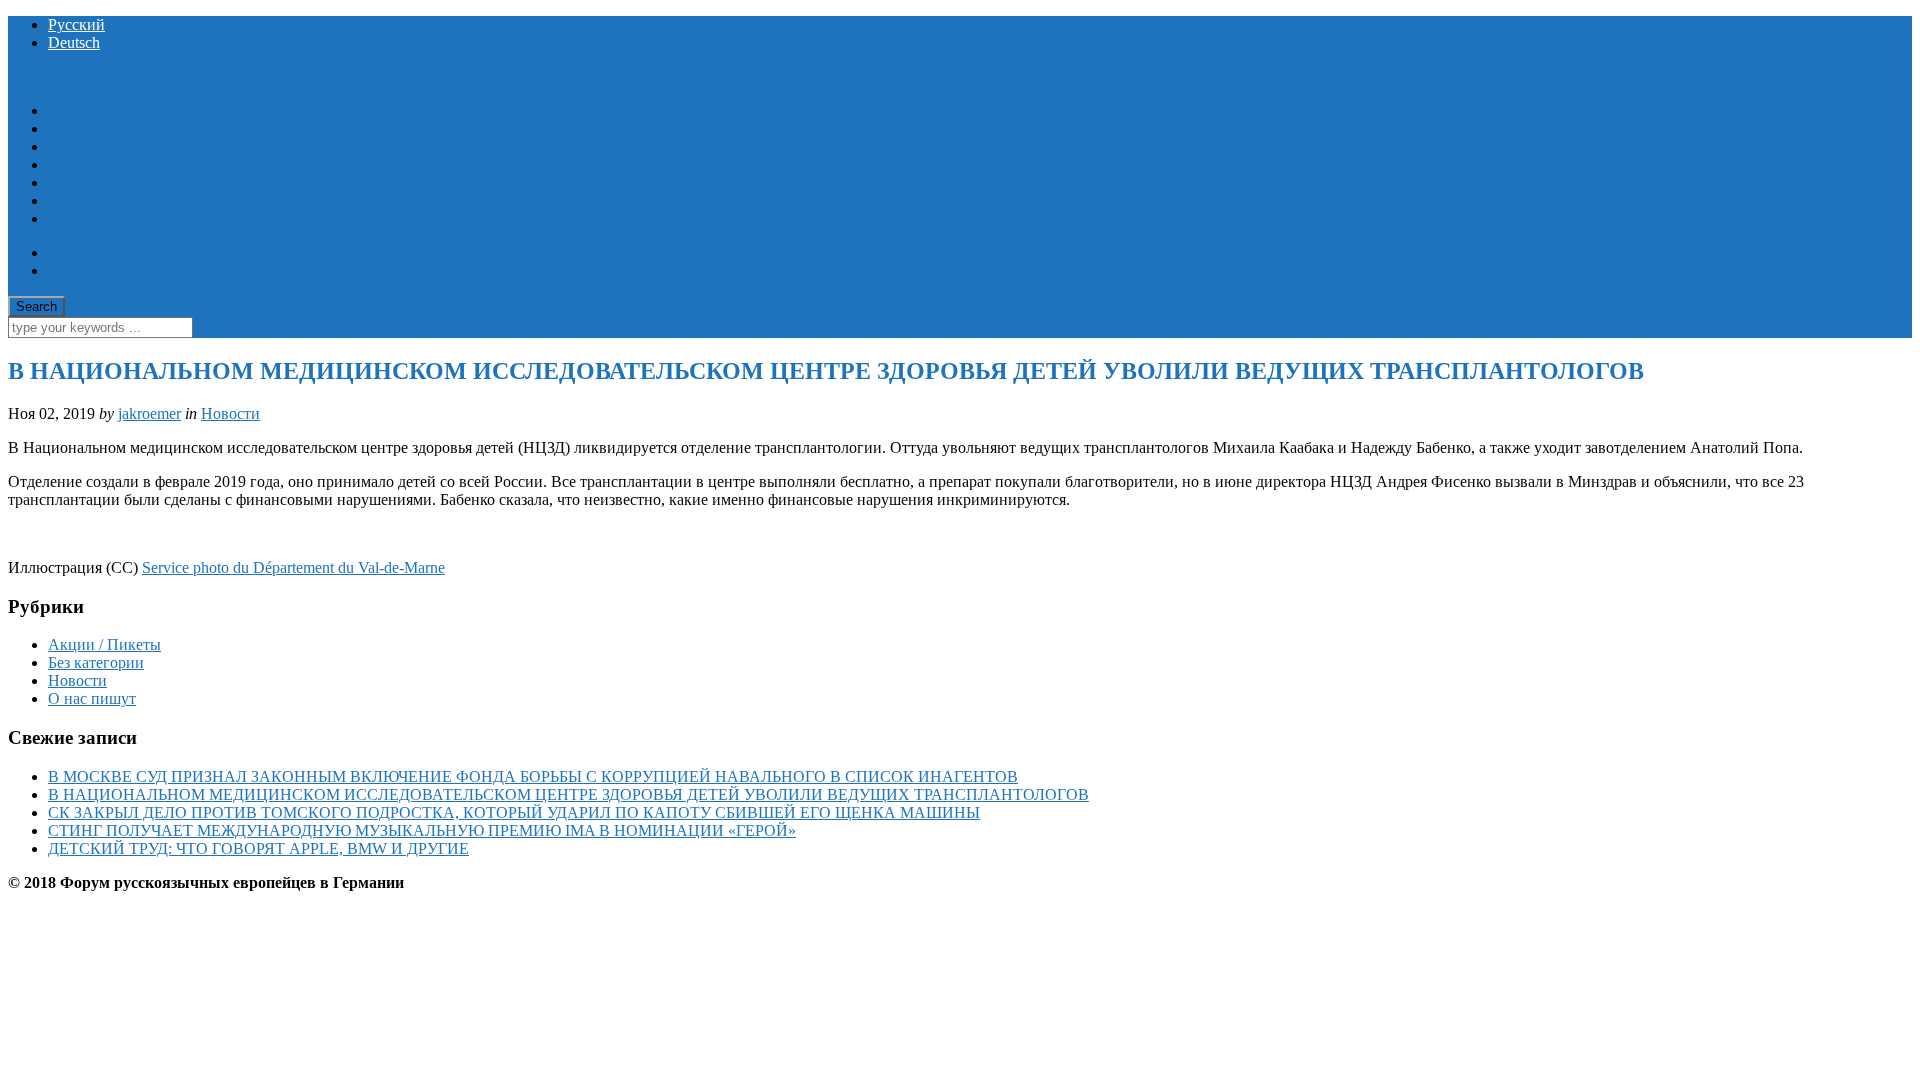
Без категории (96, 662)
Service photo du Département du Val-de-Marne (293, 567)
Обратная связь (100, 200)
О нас (67, 128)
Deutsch (74, 42)
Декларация (88, 146)
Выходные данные (111, 218)
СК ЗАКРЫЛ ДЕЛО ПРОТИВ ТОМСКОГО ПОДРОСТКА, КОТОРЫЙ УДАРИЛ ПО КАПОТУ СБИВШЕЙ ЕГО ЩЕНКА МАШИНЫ (514, 812)
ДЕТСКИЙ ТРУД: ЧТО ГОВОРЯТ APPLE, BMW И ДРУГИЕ (258, 848)
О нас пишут (92, 698)
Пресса (72, 182)
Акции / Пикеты (104, 164)
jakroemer (149, 413)
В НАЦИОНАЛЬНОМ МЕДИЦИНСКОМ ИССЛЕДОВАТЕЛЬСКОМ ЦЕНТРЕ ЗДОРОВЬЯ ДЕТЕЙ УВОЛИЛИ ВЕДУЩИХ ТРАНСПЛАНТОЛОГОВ (568, 794)
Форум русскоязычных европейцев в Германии (169, 76)
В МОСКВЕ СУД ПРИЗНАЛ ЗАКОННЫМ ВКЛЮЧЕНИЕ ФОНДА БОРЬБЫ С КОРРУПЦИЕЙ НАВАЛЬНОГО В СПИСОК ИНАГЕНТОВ (533, 776)
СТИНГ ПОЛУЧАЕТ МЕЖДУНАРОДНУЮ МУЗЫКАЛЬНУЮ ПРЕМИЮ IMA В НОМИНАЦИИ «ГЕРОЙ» (422, 830)
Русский (76, 24)
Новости (77, 110)
